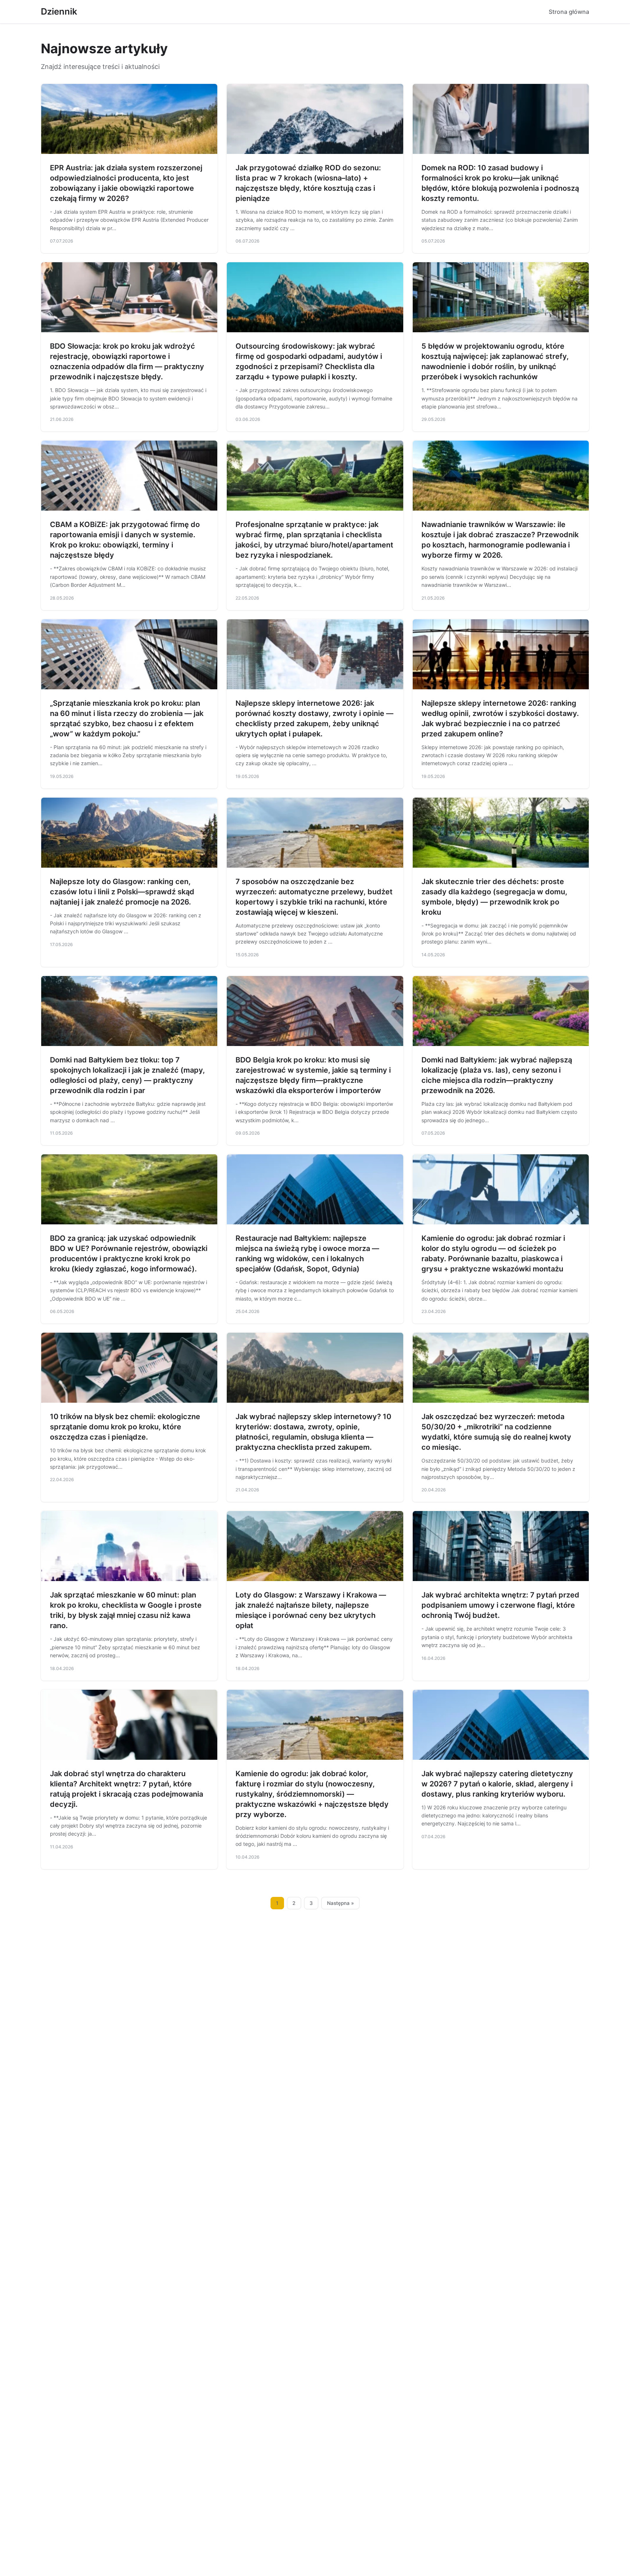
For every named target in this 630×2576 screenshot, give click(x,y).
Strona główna (569, 12)
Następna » (341, 1903)
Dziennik (59, 11)
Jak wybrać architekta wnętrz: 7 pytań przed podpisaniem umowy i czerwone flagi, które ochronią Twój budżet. (500, 1605)
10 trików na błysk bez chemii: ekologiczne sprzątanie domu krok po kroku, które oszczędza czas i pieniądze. (125, 1427)
